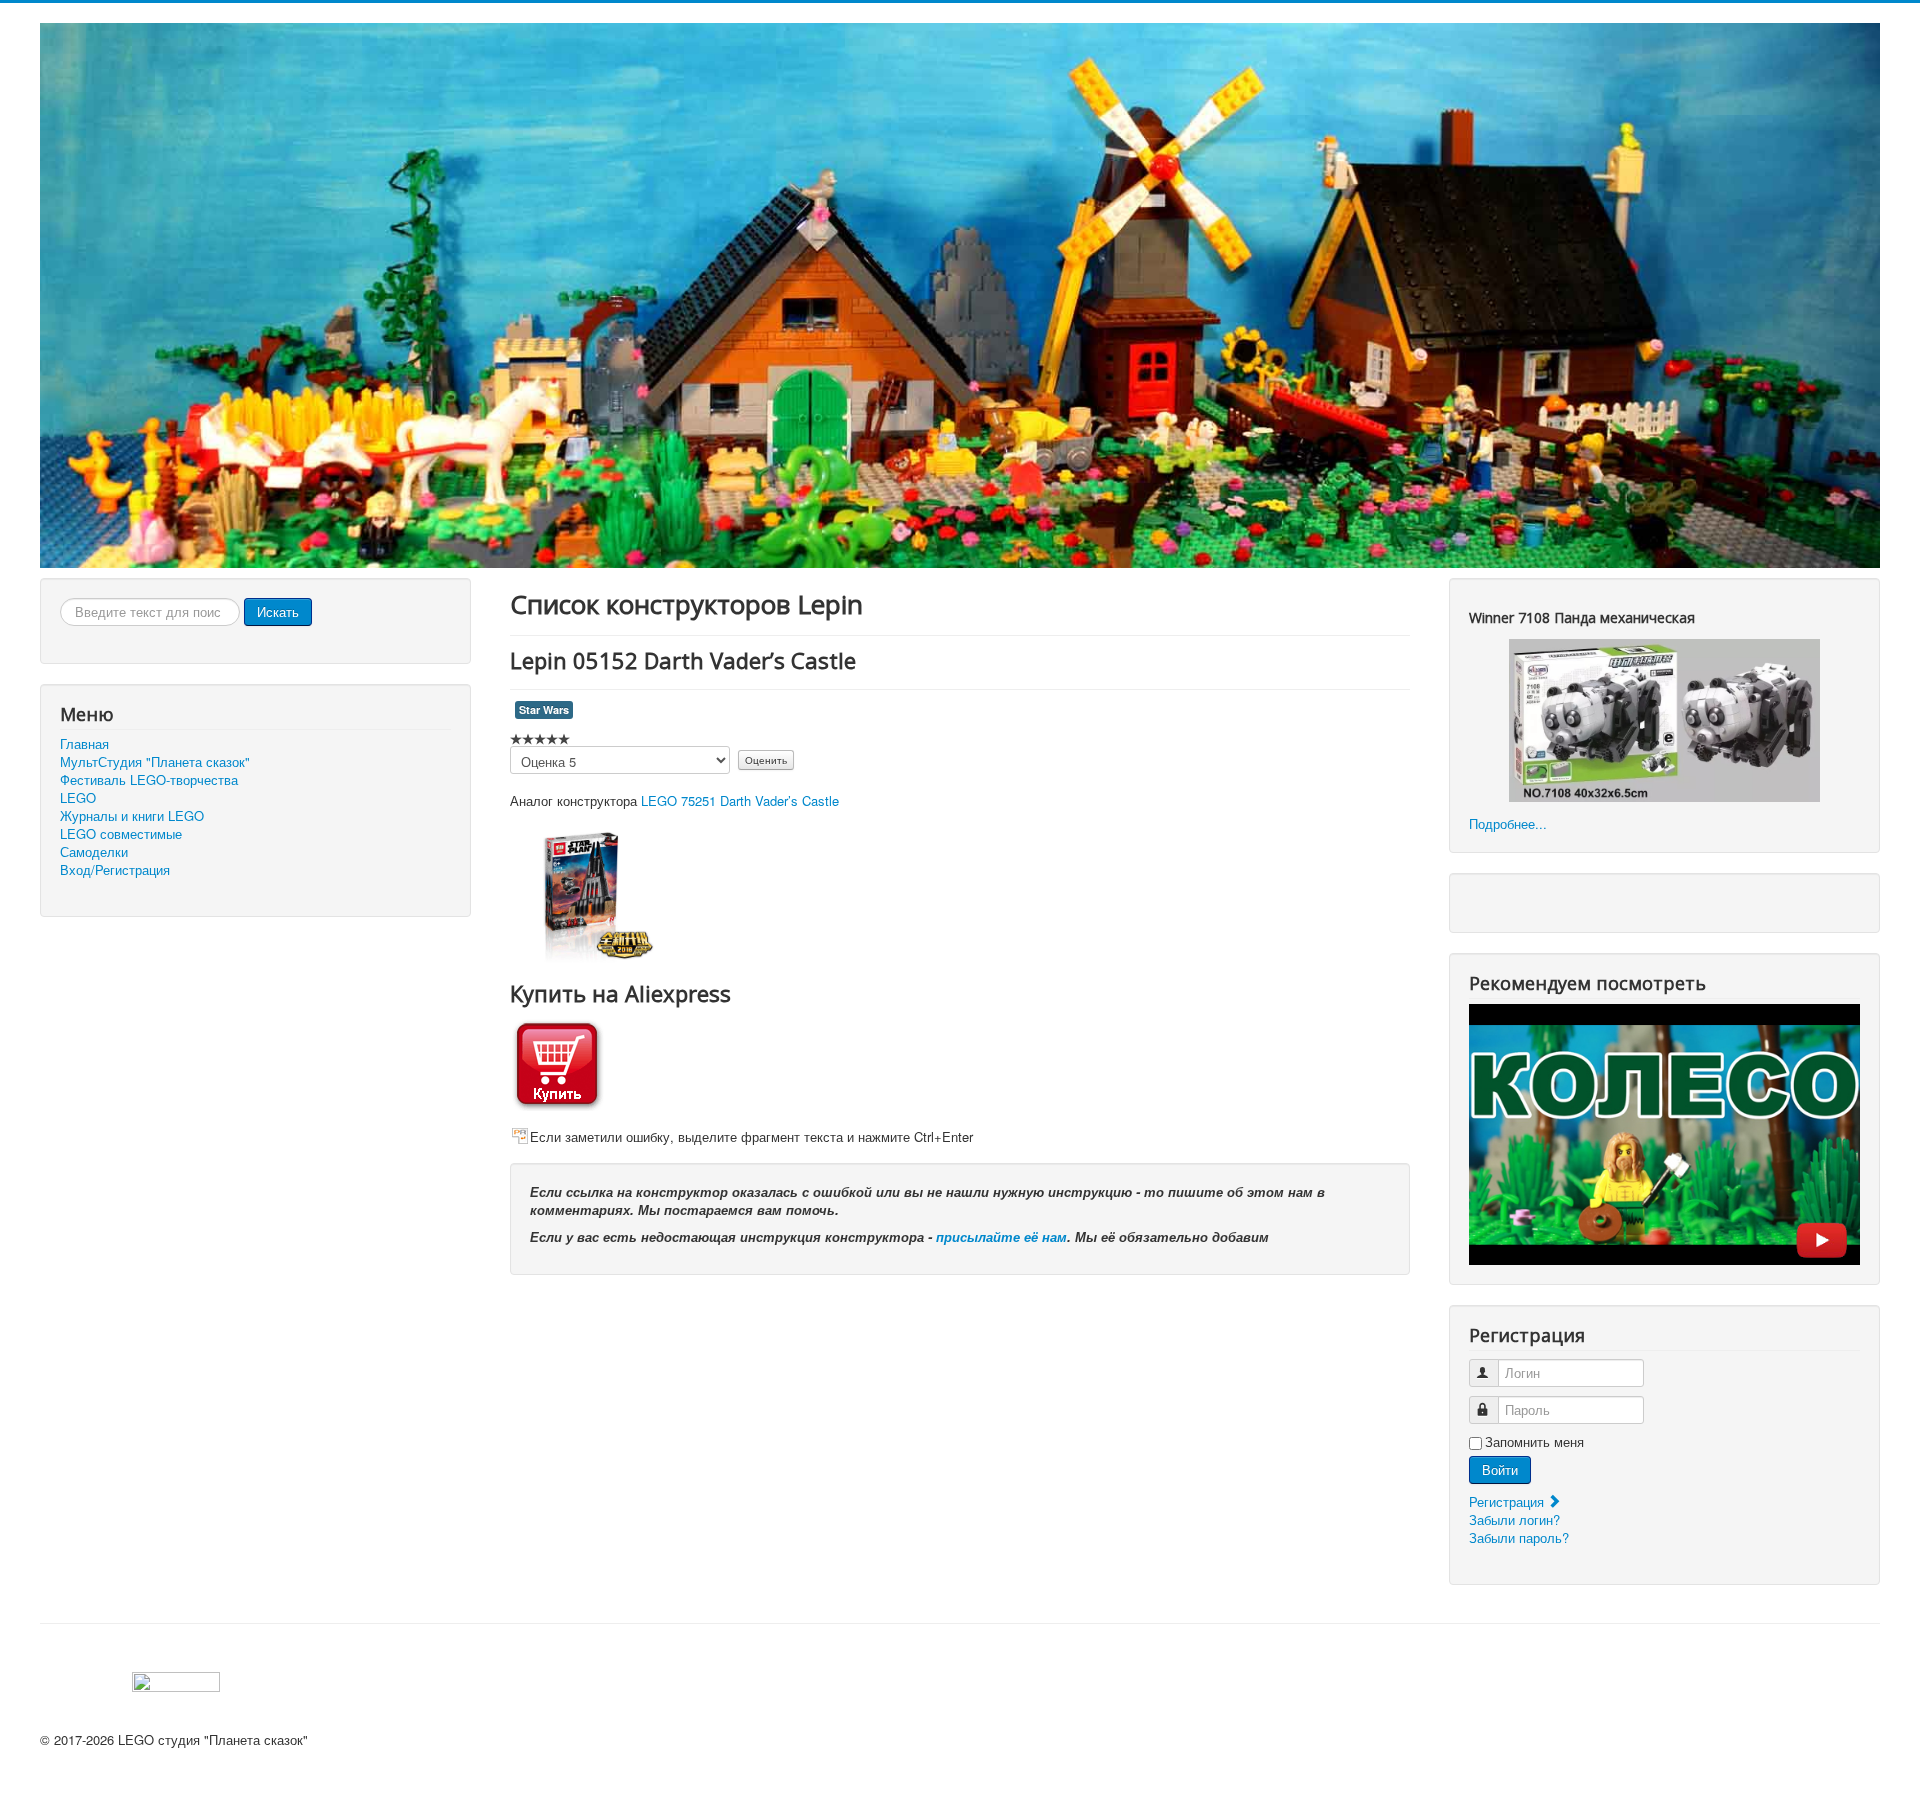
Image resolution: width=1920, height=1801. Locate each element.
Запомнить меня (1534, 1442)
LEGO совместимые (121, 834)
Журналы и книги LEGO (132, 816)
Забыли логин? (1514, 1519)
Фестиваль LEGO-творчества (149, 780)
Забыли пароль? (1519, 1537)
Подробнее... (1508, 823)
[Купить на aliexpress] (557, 1062)
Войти (1500, 1469)
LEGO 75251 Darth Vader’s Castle (740, 800)
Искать (278, 611)
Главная (84, 744)
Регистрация (1508, 1501)
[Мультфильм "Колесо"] (1664, 1132)
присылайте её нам (1001, 1236)
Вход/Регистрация (115, 870)
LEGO (78, 798)
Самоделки (94, 852)
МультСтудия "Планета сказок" (155, 762)
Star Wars (544, 709)
